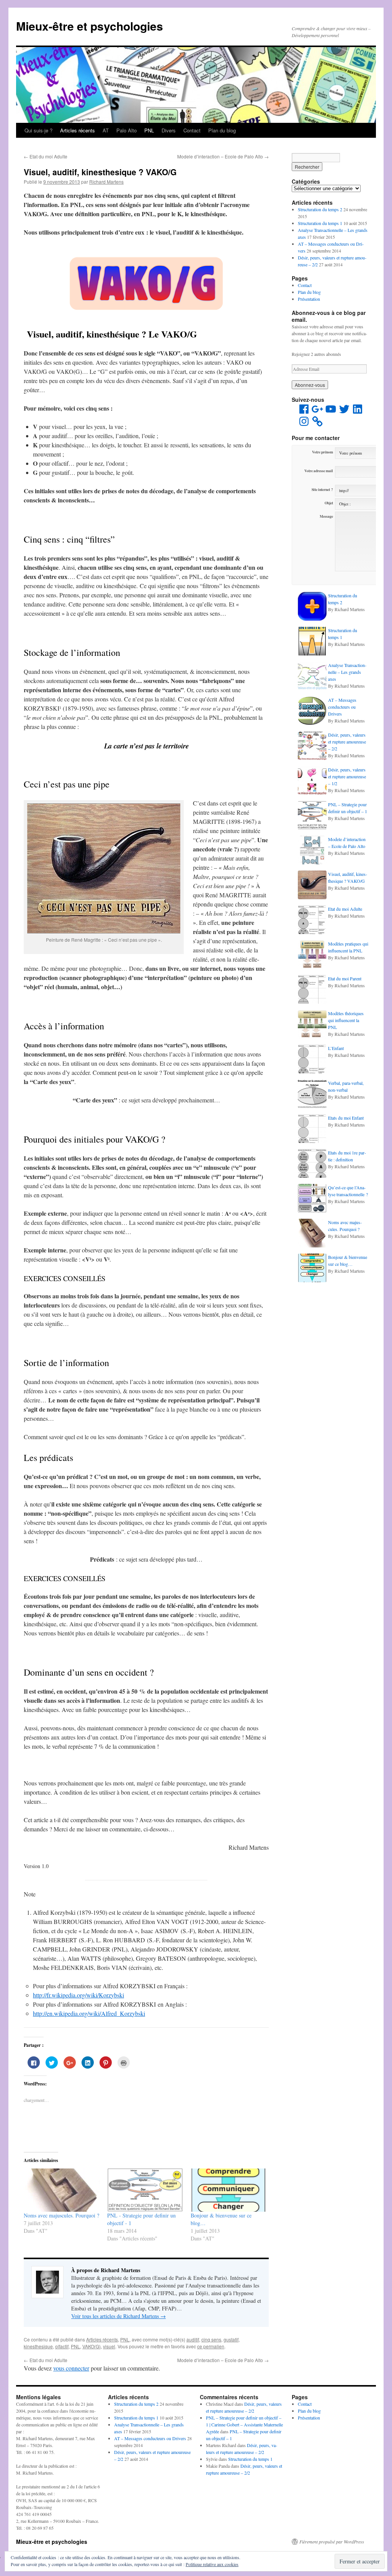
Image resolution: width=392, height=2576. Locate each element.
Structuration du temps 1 (320, 223)
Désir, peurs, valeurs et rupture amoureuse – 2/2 (347, 742)
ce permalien (211, 2346)
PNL (149, 130)
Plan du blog (222, 130)
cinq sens (211, 2339)
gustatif (231, 2339)
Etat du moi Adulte (46, 156)
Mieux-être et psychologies (90, 26)
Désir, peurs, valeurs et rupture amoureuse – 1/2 (347, 776)
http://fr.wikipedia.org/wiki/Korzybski (78, 1995)
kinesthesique (38, 2346)
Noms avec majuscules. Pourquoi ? (61, 2215)
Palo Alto (127, 130)
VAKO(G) (91, 2346)
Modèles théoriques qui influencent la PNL (346, 1020)
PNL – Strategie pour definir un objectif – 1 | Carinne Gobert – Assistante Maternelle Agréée (244, 2424)
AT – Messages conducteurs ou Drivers (342, 707)
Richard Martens (106, 182)
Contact (192, 130)
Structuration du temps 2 (320, 209)
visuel (109, 2346)
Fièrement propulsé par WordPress (332, 2542)
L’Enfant (336, 1048)
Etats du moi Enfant (346, 1118)
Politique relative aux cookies (212, 2564)
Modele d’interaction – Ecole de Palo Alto (223, 156)
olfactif (62, 2346)
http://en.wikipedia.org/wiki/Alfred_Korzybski (89, 2013)
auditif (193, 2339)
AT (106, 130)
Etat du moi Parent (345, 978)
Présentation (309, 299)
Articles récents (78, 130)
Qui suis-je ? (38, 130)
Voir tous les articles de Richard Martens (118, 2316)
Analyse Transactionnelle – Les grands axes (347, 672)
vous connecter (71, 2368)
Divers (169, 130)
